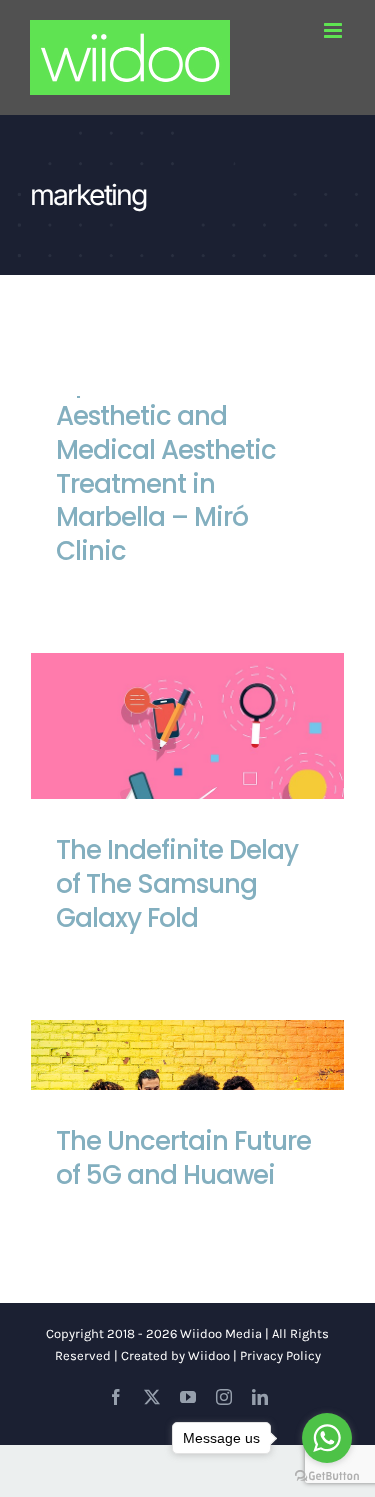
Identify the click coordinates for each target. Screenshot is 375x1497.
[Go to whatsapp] (327, 1438)
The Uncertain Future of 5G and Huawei (183, 1158)
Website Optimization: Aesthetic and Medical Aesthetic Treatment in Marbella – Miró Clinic (166, 449)
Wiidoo (209, 1355)
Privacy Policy (280, 1355)
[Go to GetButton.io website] (327, 1476)
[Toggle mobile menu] (334, 30)
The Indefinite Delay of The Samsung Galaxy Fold (188, 779)
